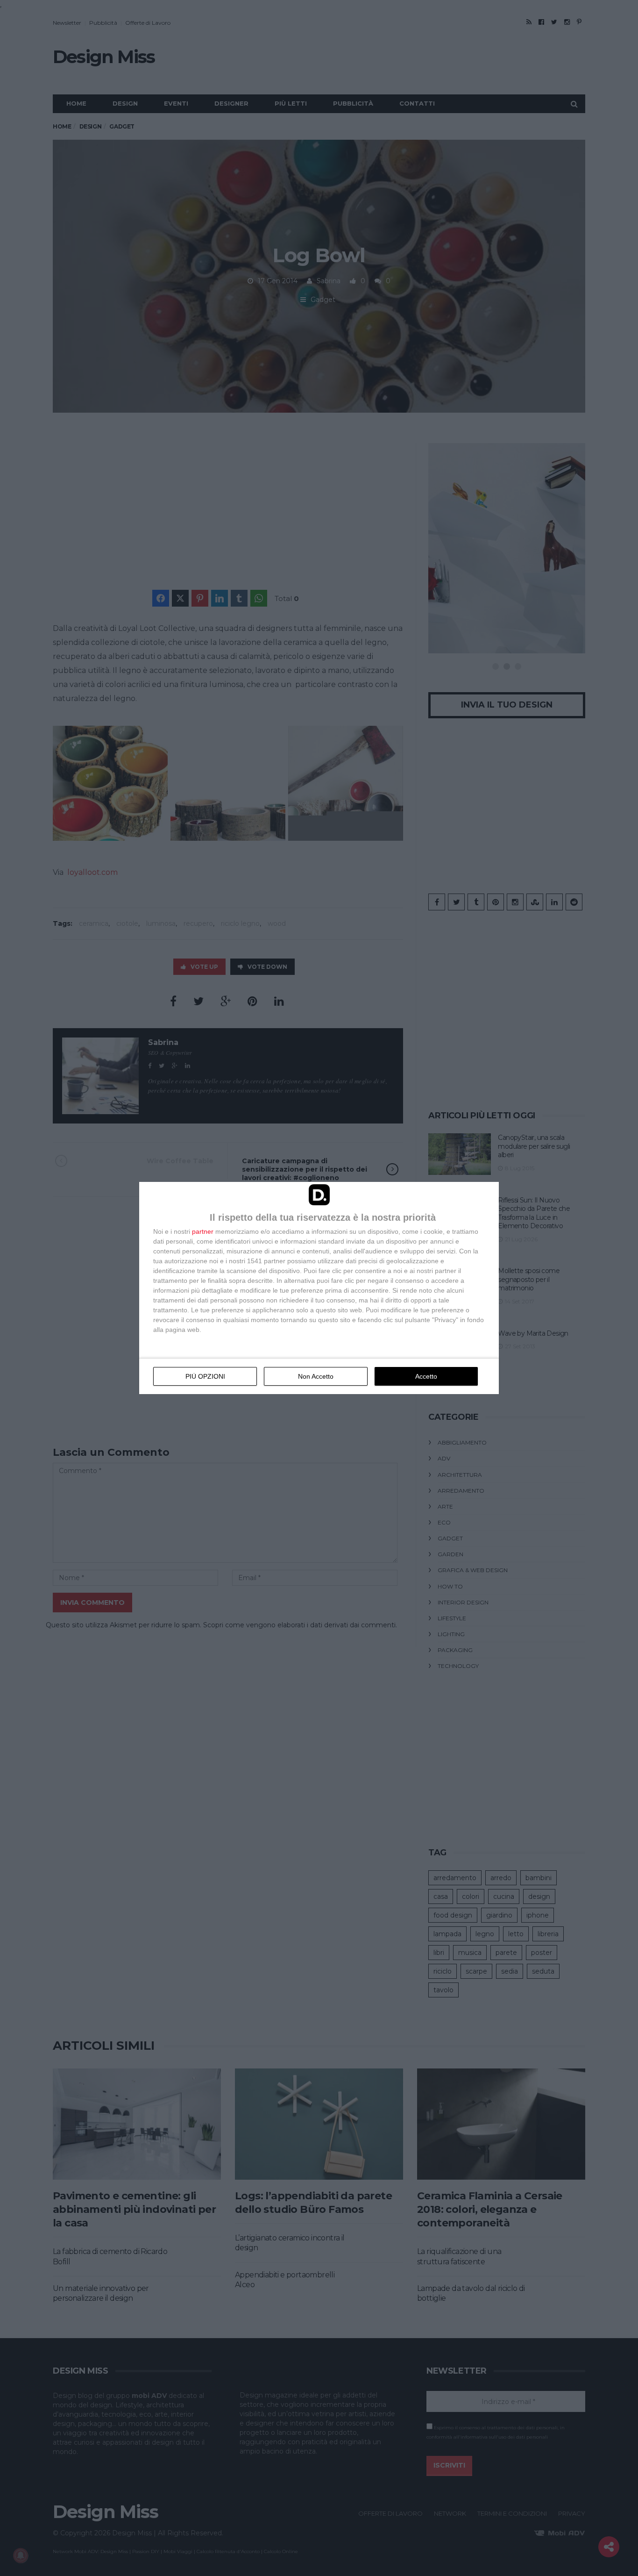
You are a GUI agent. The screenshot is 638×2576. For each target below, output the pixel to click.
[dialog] (319, 1288)
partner (203, 1231)
